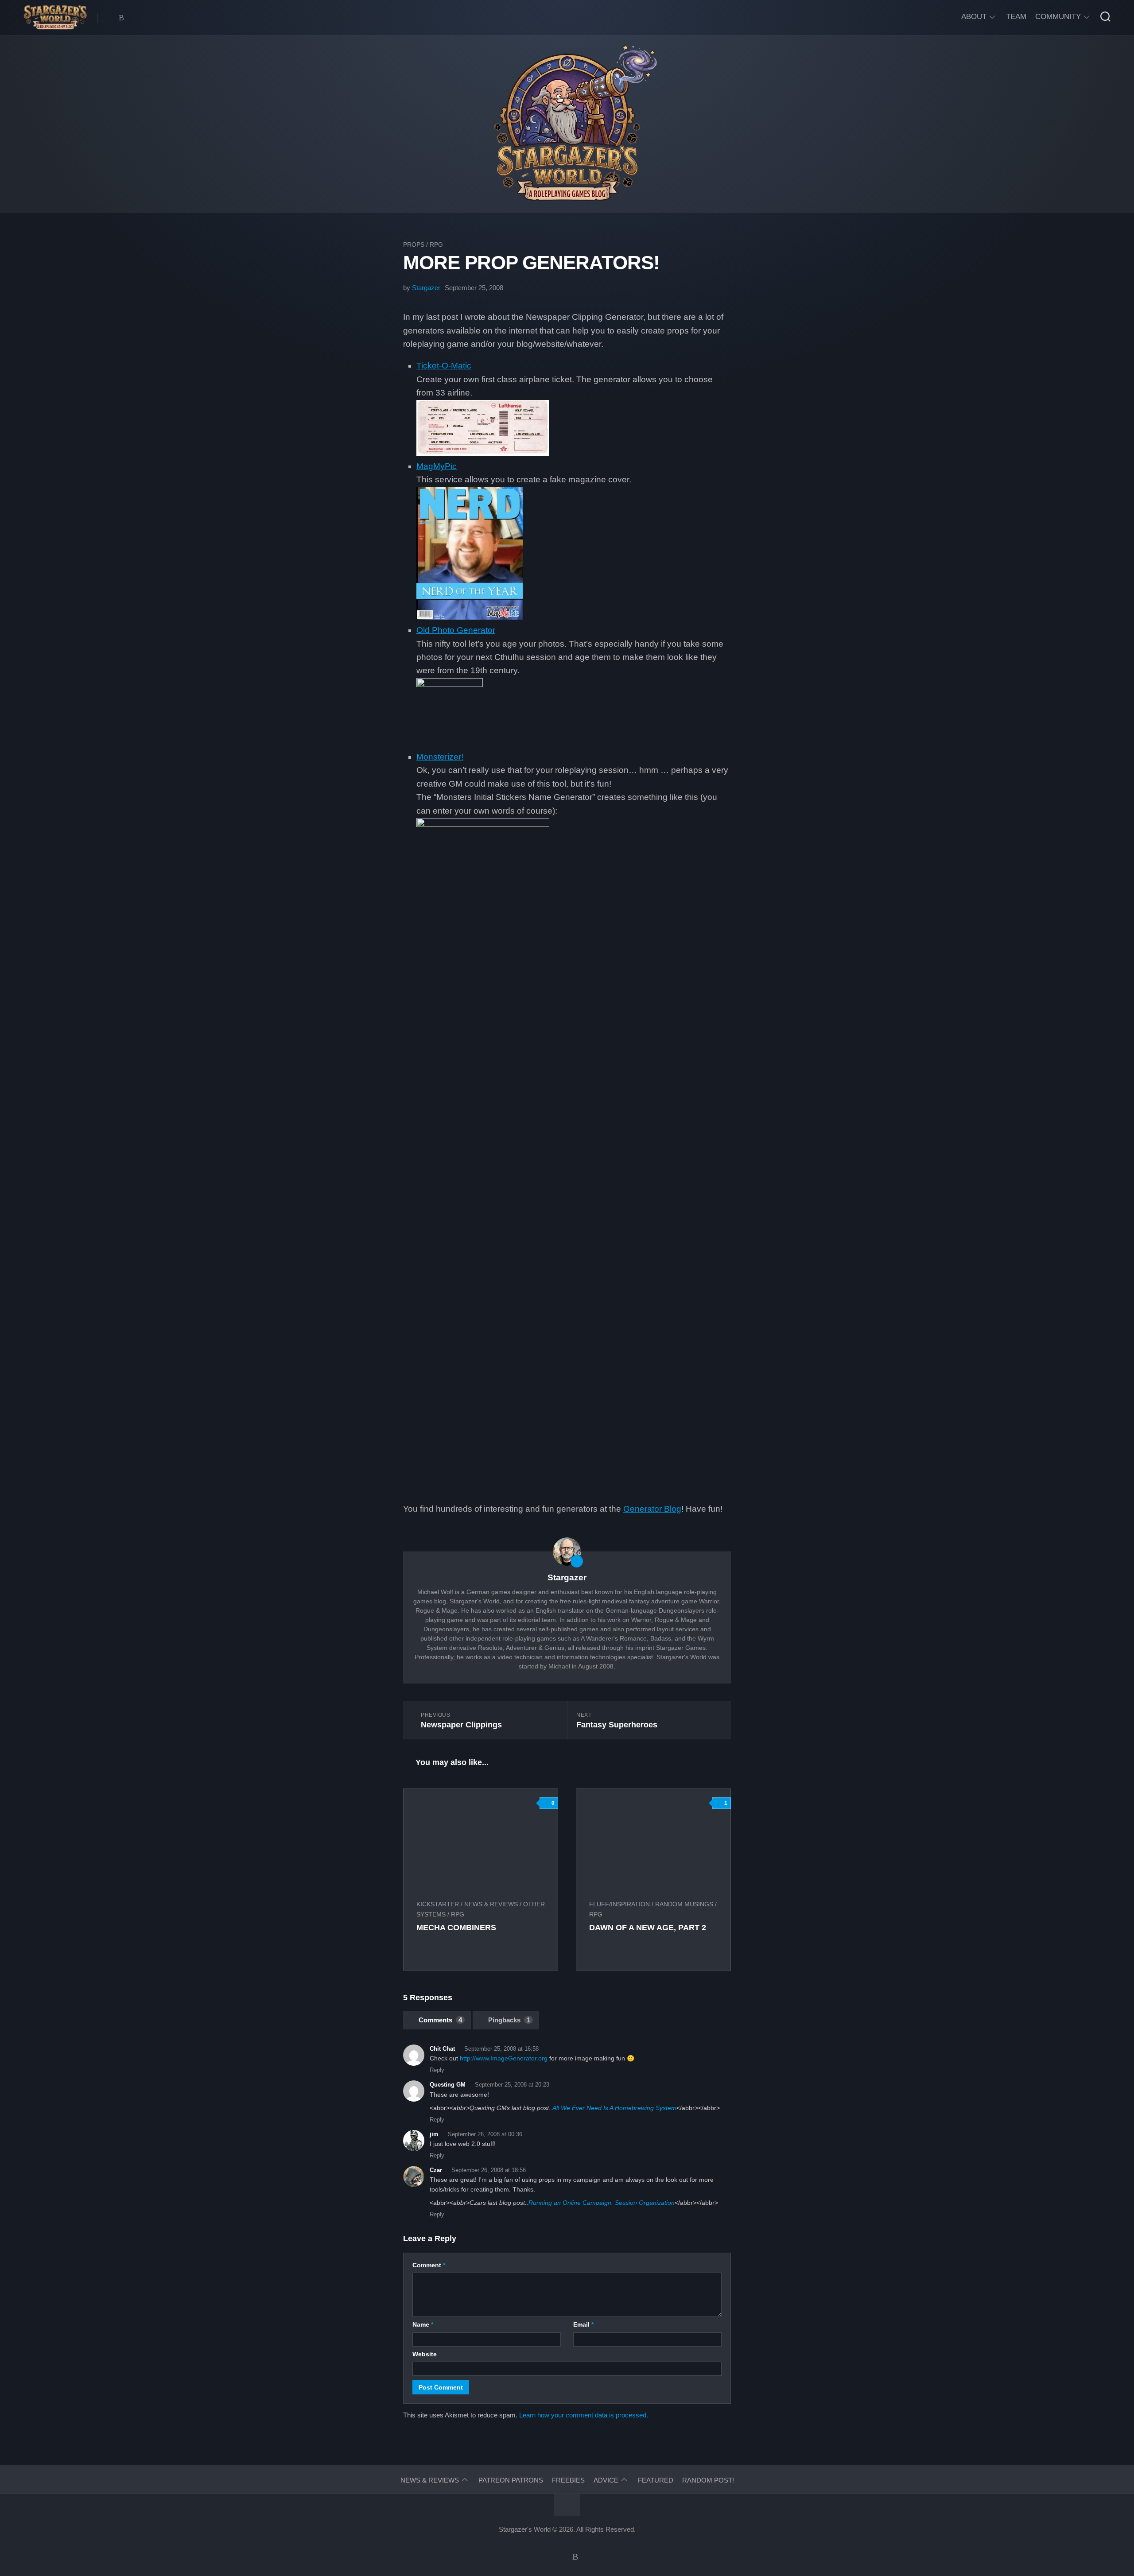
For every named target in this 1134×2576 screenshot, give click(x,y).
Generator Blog (652, 1509)
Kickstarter (438, 1904)
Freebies (568, 2480)
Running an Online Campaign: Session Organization (602, 2203)
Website (425, 2354)
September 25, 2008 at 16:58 (501, 2049)
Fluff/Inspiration (619, 1904)
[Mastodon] (110, 18)
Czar (436, 2170)
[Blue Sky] (121, 18)
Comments (440, 2020)
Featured (656, 2480)
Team (1016, 17)
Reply (437, 2070)
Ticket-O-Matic (444, 366)
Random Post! (708, 2480)
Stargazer (426, 288)
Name (423, 2324)
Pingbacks (509, 2020)
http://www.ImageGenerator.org (504, 2058)
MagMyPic (437, 466)
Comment (429, 2265)
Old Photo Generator (456, 630)
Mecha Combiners (456, 1928)
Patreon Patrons (511, 2480)
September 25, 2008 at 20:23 (512, 2085)
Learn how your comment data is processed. (584, 2415)
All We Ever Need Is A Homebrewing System (614, 2108)
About (974, 17)
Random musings (684, 1904)
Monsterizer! (440, 757)
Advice (606, 2480)
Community (1058, 17)
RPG (436, 244)
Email (583, 2324)
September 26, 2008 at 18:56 (489, 2170)
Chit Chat (442, 2049)
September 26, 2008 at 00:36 (485, 2134)
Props (414, 244)
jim (434, 2134)
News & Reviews (491, 1904)
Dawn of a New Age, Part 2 (648, 1928)
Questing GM (448, 2085)
